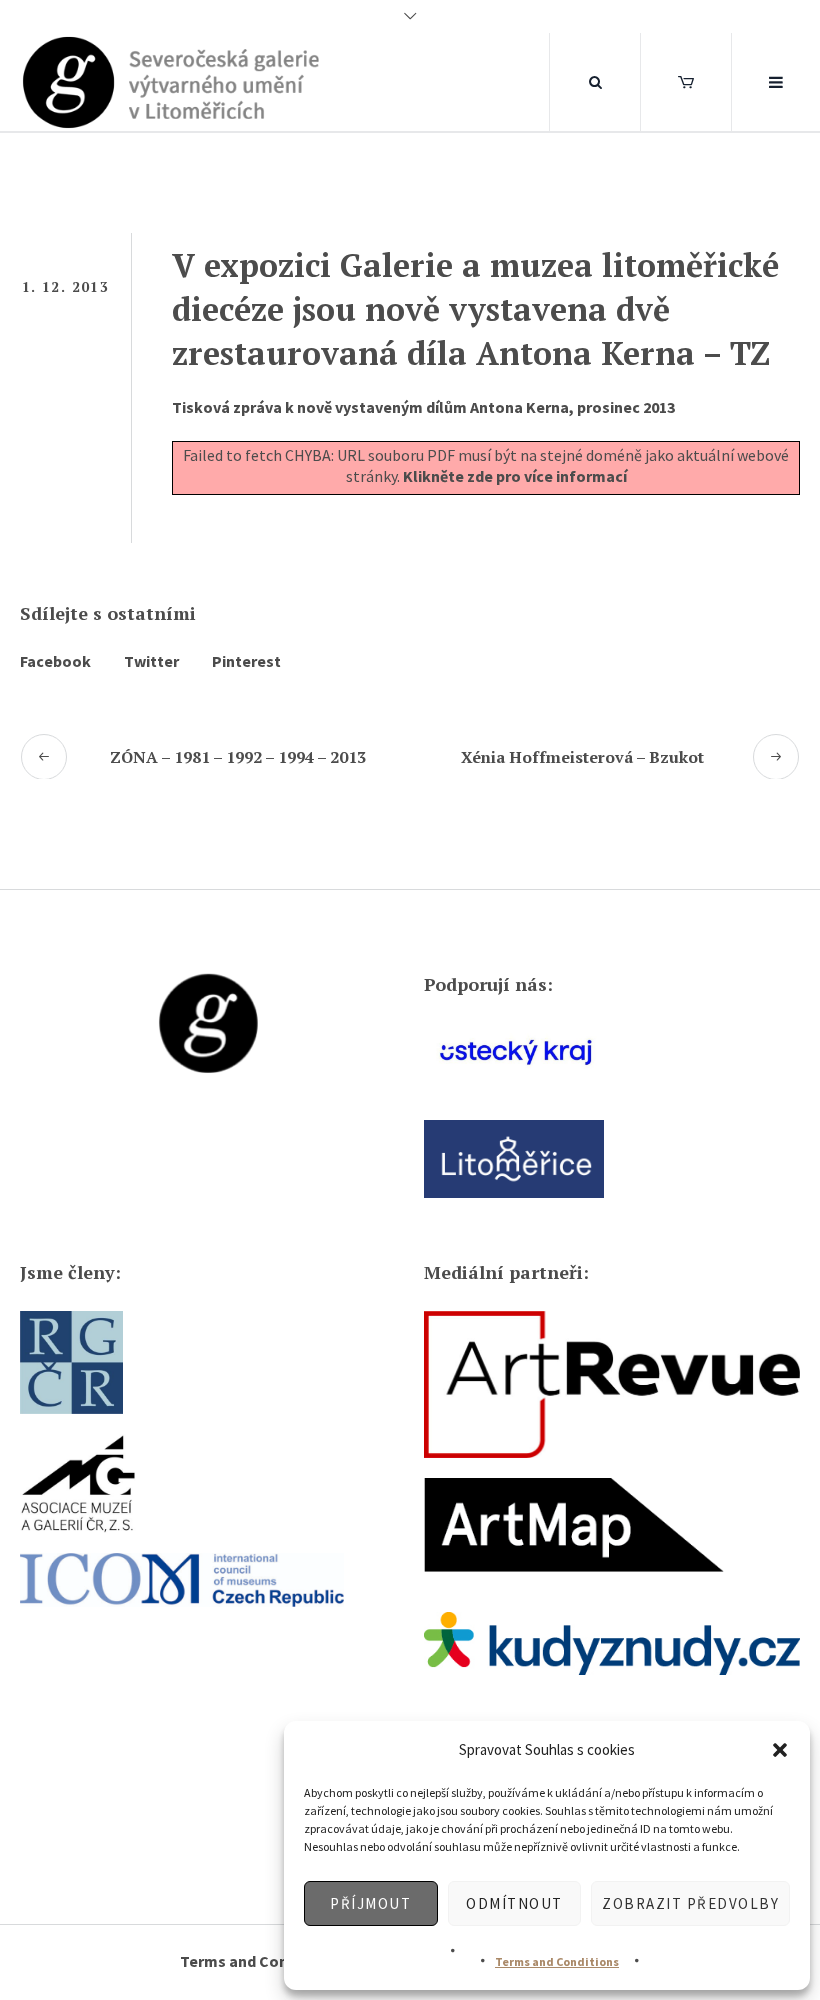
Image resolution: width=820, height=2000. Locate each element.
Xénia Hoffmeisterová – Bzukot (582, 757)
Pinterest (246, 661)
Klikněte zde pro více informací (515, 476)
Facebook (55, 661)
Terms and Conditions (557, 1961)
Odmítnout (514, 1903)
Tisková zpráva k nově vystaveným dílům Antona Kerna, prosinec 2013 (423, 407)
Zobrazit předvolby (690, 1903)
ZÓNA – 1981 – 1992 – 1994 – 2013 (238, 757)
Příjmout (370, 1903)
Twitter (151, 661)
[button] (780, 1750)
